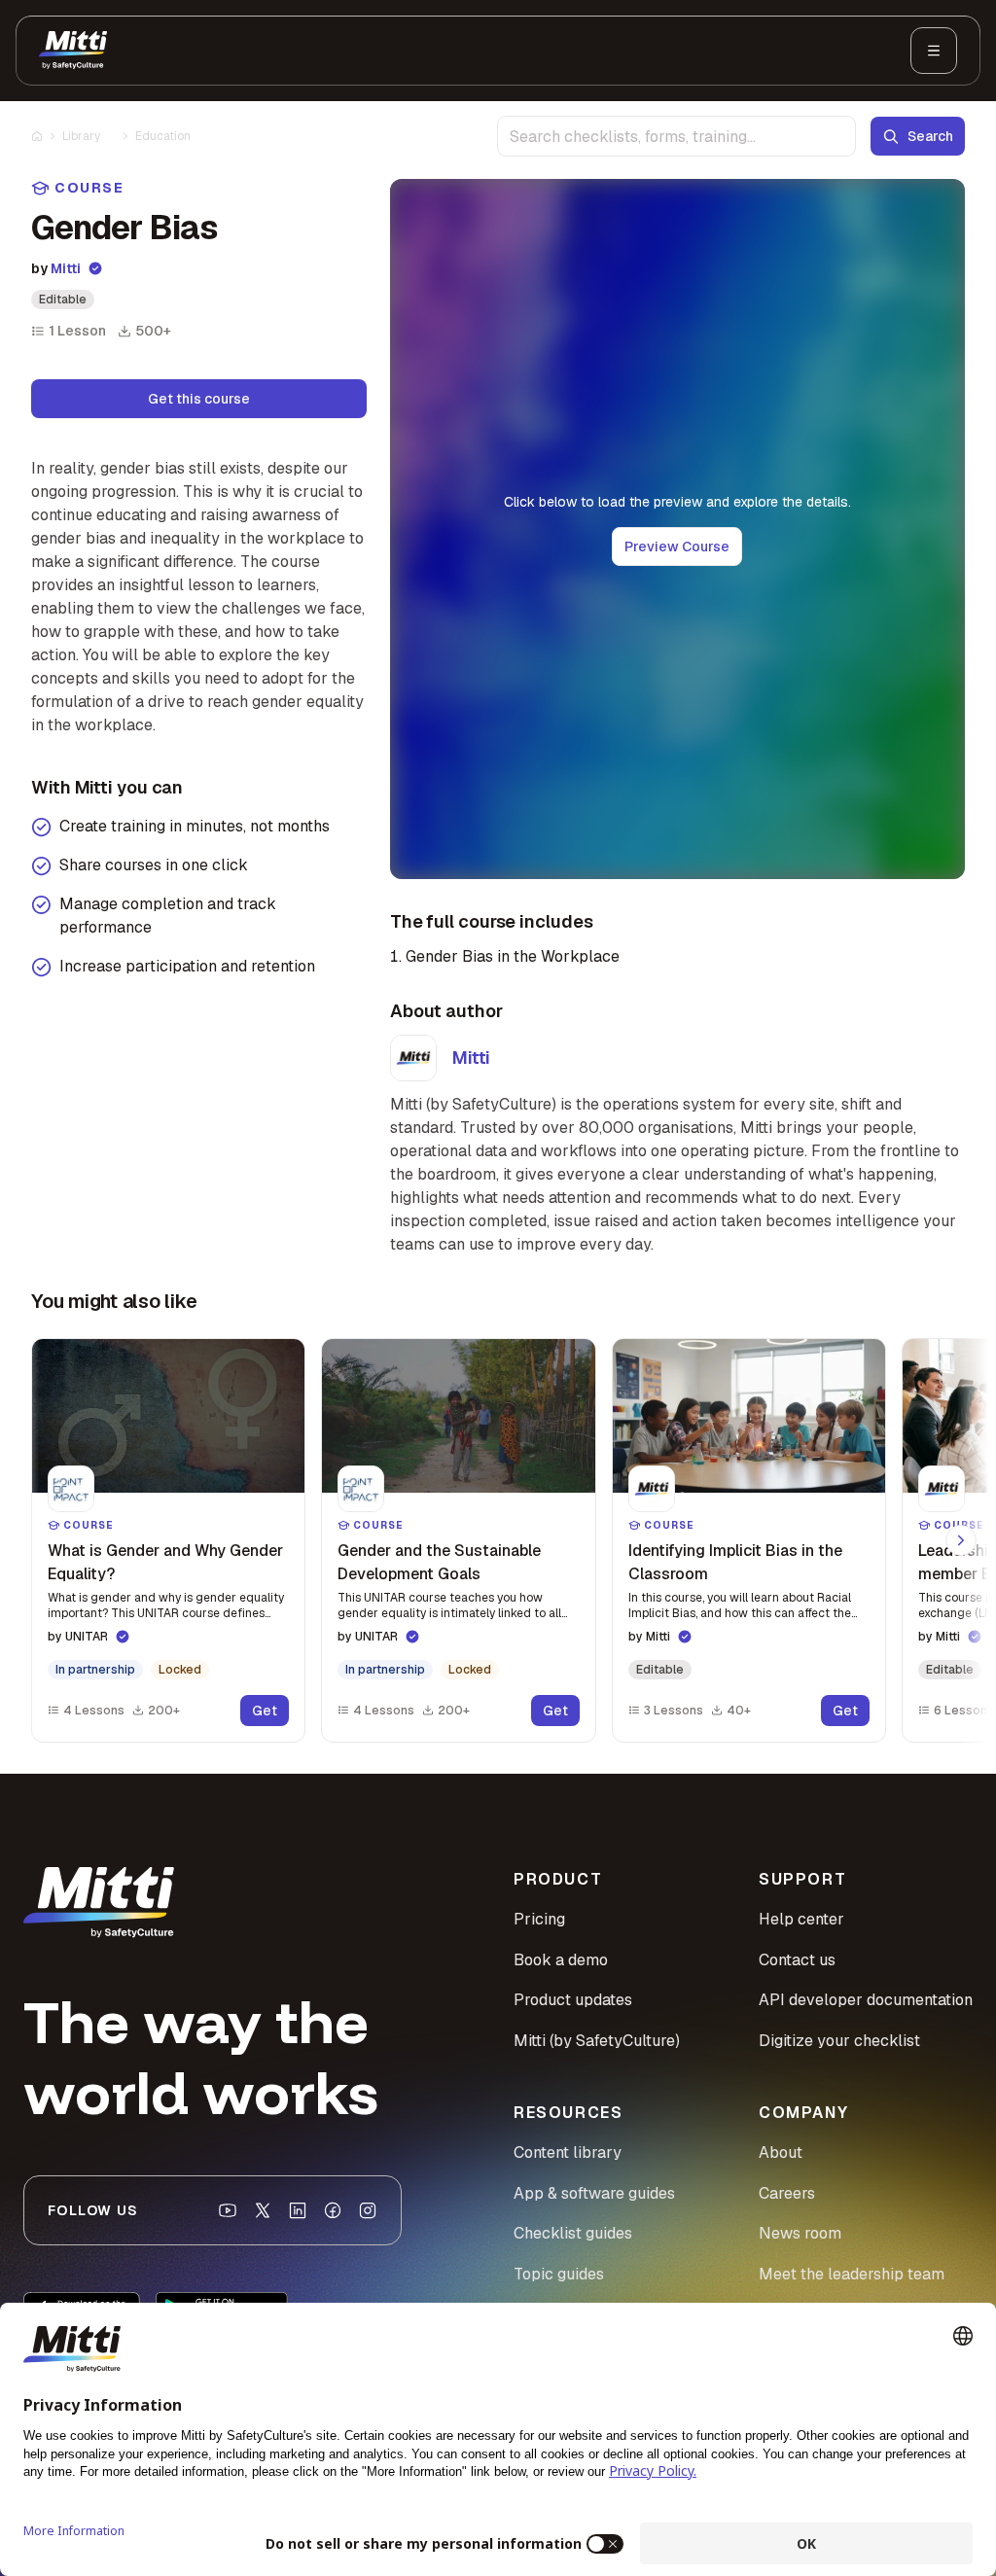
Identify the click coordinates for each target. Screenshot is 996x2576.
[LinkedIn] (298, 2210)
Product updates (573, 2000)
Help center (801, 1919)
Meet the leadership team (852, 2274)
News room (800, 2233)
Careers (787, 2193)
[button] (168, 1540)
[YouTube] (228, 2210)
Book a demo (561, 1960)
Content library (568, 2153)
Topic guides (559, 2274)
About (781, 2153)
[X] (263, 2210)
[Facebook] (333, 2210)
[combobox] (676, 136)
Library (81, 136)
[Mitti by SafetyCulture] (73, 51)
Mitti (66, 268)
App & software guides (594, 2193)
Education (163, 136)
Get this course (199, 399)
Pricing (539, 1919)
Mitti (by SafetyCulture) (597, 2041)
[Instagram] (368, 2210)
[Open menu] (934, 51)
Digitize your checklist (839, 2041)
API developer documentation (866, 2000)
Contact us (797, 1960)
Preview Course (677, 547)
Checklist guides (573, 2233)
